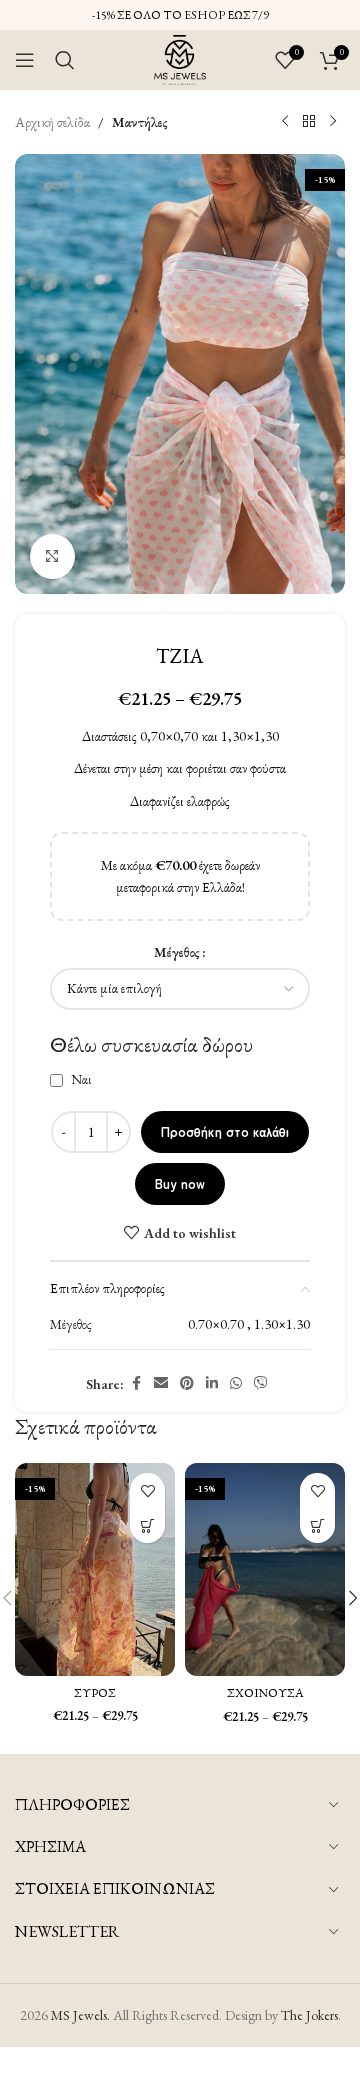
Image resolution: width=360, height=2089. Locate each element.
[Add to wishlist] (147, 1490)
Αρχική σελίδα (52, 122)
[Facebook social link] (136, 1383)
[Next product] (333, 122)
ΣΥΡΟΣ (95, 1692)
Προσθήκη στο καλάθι (225, 1131)
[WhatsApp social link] (236, 1383)
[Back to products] (309, 122)
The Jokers (309, 2015)
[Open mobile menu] (25, 60)
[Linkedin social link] (212, 1383)
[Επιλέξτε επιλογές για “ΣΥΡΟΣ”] (147, 1525)
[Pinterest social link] (187, 1383)
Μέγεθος (177, 952)
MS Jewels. (80, 2015)
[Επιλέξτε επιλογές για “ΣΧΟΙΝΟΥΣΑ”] (317, 1525)
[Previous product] (285, 122)
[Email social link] (161, 1383)
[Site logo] (180, 58)
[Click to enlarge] (52, 556)
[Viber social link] (261, 1383)
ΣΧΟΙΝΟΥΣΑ (265, 1692)
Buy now (180, 1183)
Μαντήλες (140, 122)
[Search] (65, 60)
